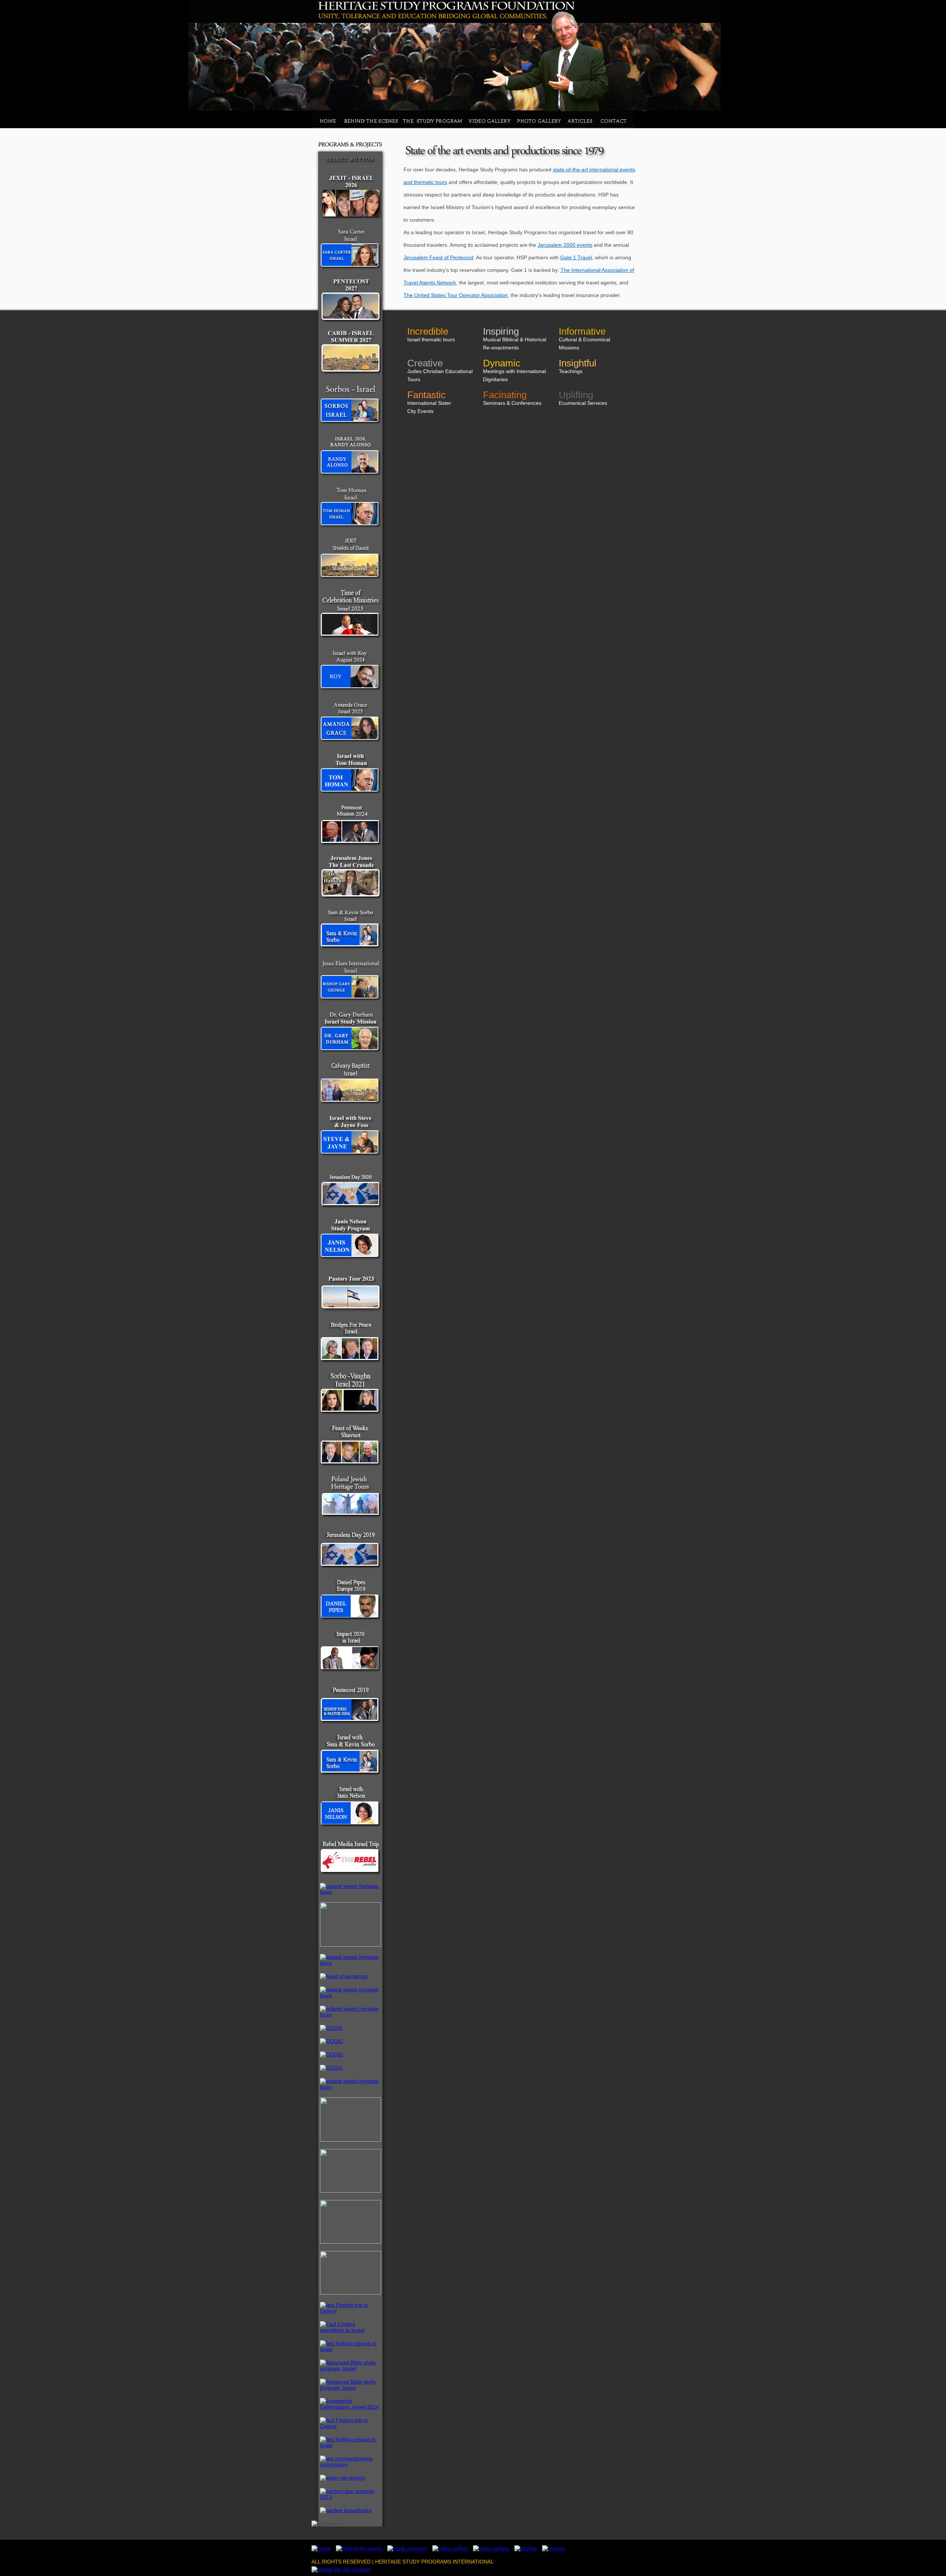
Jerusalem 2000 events (565, 245)
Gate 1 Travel (576, 257)
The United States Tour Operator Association (456, 295)
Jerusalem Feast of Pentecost (438, 257)
